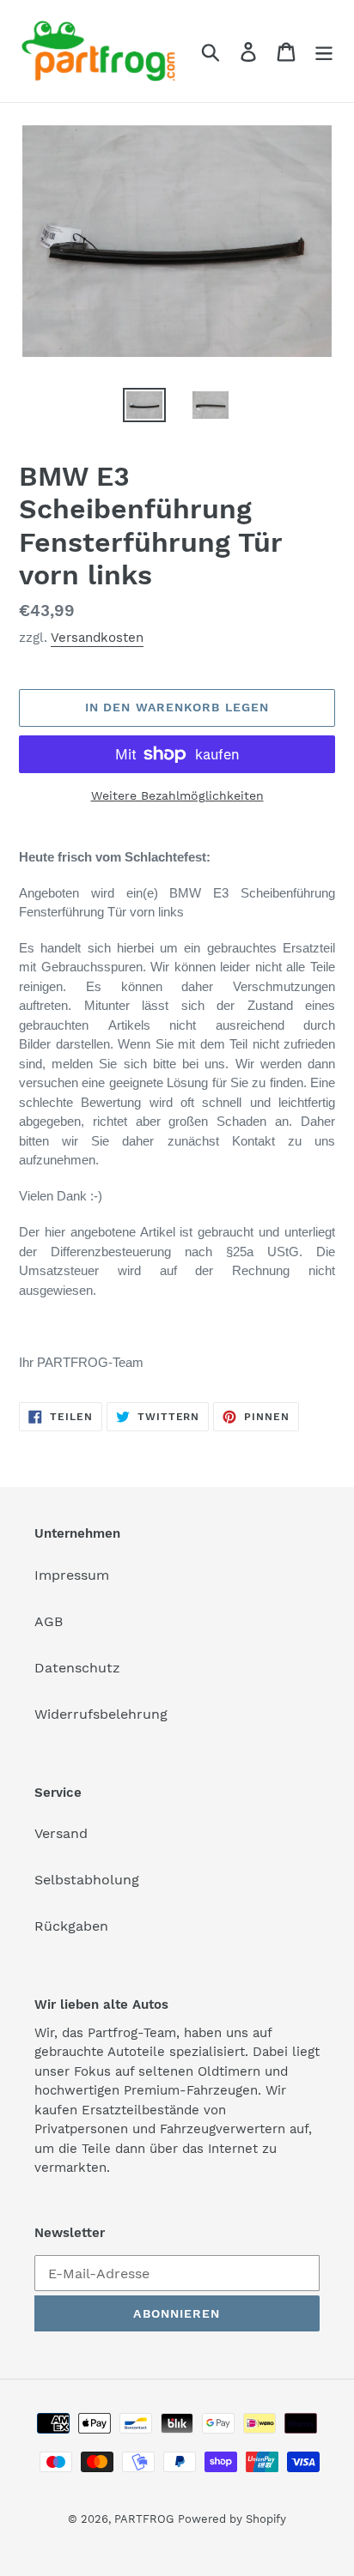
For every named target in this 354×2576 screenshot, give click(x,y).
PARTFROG (144, 2519)
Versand (61, 1833)
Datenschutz (77, 1668)
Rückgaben (71, 1926)
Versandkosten (97, 638)
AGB (49, 1621)
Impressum (72, 1575)
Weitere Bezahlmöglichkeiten (177, 795)
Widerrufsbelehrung (101, 1714)
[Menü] (324, 51)
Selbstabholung (87, 1880)
